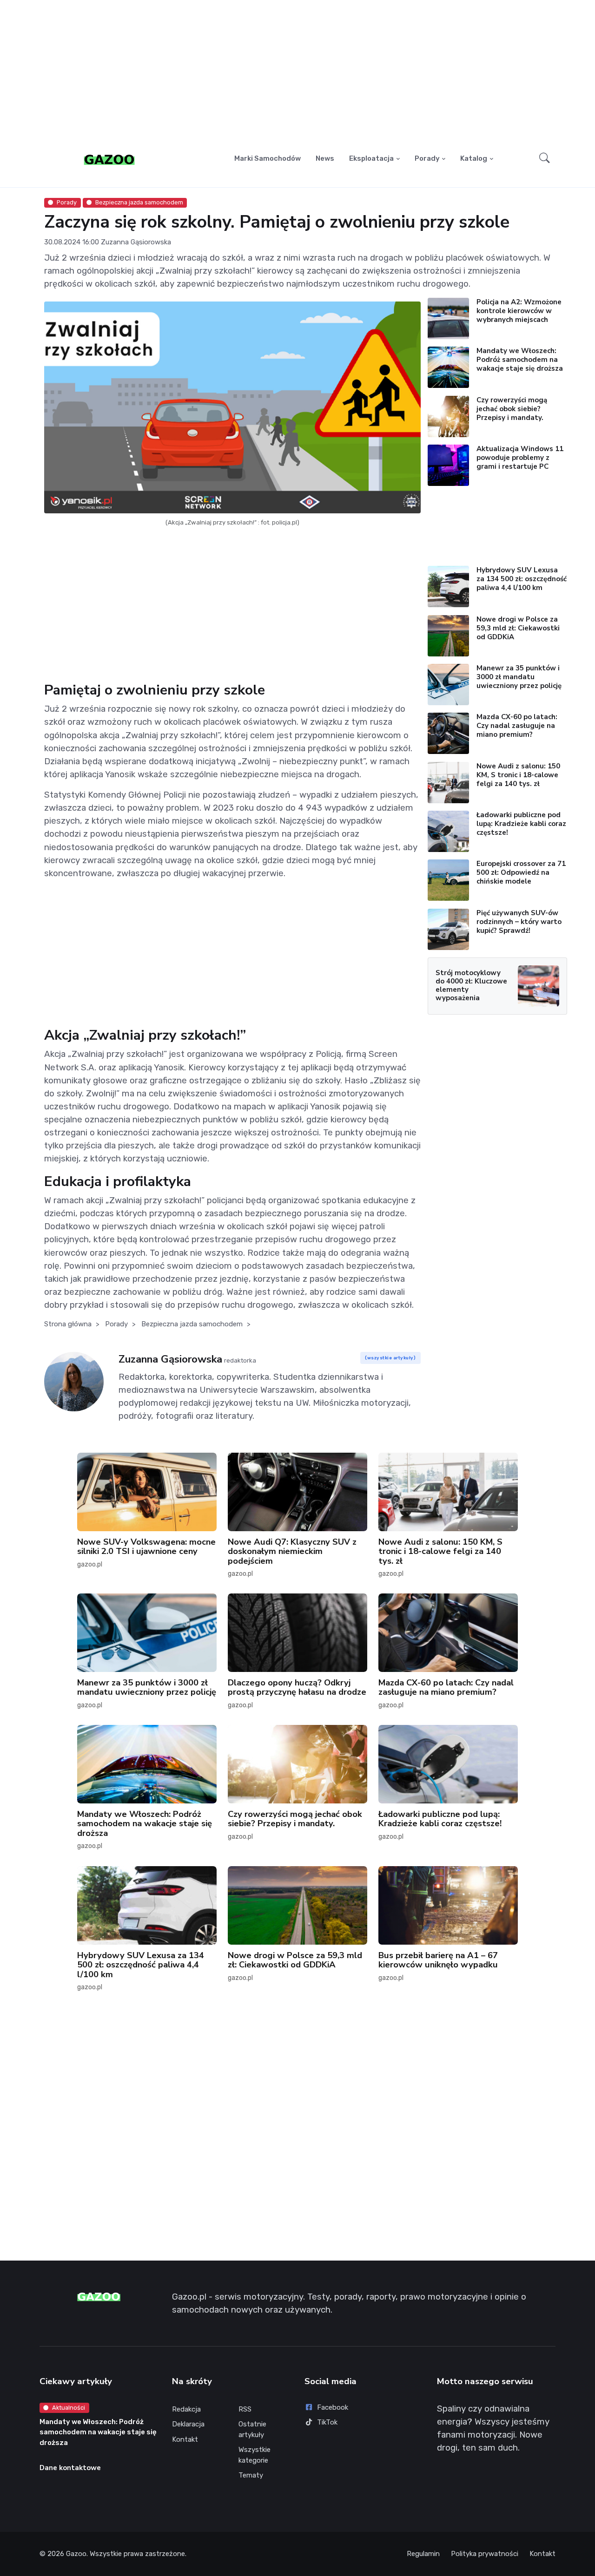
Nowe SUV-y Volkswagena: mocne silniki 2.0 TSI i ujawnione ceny (146, 1546)
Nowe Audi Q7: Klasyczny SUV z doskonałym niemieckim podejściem (292, 1551)
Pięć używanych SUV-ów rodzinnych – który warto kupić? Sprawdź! (519, 922)
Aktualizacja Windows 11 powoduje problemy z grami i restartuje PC (520, 458)
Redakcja (186, 2409)
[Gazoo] (109, 159)
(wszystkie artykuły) (390, 1358)
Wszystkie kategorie (255, 2455)
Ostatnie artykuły (252, 2429)
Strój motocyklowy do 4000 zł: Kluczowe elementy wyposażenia (471, 985)
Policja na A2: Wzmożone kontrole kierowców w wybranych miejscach (519, 311)
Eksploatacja (371, 158)
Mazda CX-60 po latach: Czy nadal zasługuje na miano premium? (517, 726)
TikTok (327, 2422)
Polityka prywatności (485, 2554)
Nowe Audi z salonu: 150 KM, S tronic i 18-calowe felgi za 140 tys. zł (518, 775)
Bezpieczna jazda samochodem (139, 202)
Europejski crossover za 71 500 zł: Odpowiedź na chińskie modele (521, 872)
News (325, 158)
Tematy (251, 2475)
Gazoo (76, 2554)
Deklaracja (188, 2424)
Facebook (333, 2407)
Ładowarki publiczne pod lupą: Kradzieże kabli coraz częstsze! (521, 824)
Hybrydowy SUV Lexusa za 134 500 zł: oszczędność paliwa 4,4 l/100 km (522, 579)
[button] (545, 159)
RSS (245, 2409)
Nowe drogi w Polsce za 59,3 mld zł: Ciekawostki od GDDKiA (518, 628)
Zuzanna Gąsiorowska (136, 242)
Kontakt (185, 2439)
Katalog (474, 158)
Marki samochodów (268, 158)
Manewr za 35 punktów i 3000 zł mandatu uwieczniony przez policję (519, 677)
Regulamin (423, 2554)
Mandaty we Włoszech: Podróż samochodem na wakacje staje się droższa (520, 360)
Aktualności (69, 2408)
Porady (427, 158)
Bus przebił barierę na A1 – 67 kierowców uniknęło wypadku (438, 1960)
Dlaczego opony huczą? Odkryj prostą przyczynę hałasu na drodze (297, 1687)
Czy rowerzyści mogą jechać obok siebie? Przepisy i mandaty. (512, 409)
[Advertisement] (297, 72)
